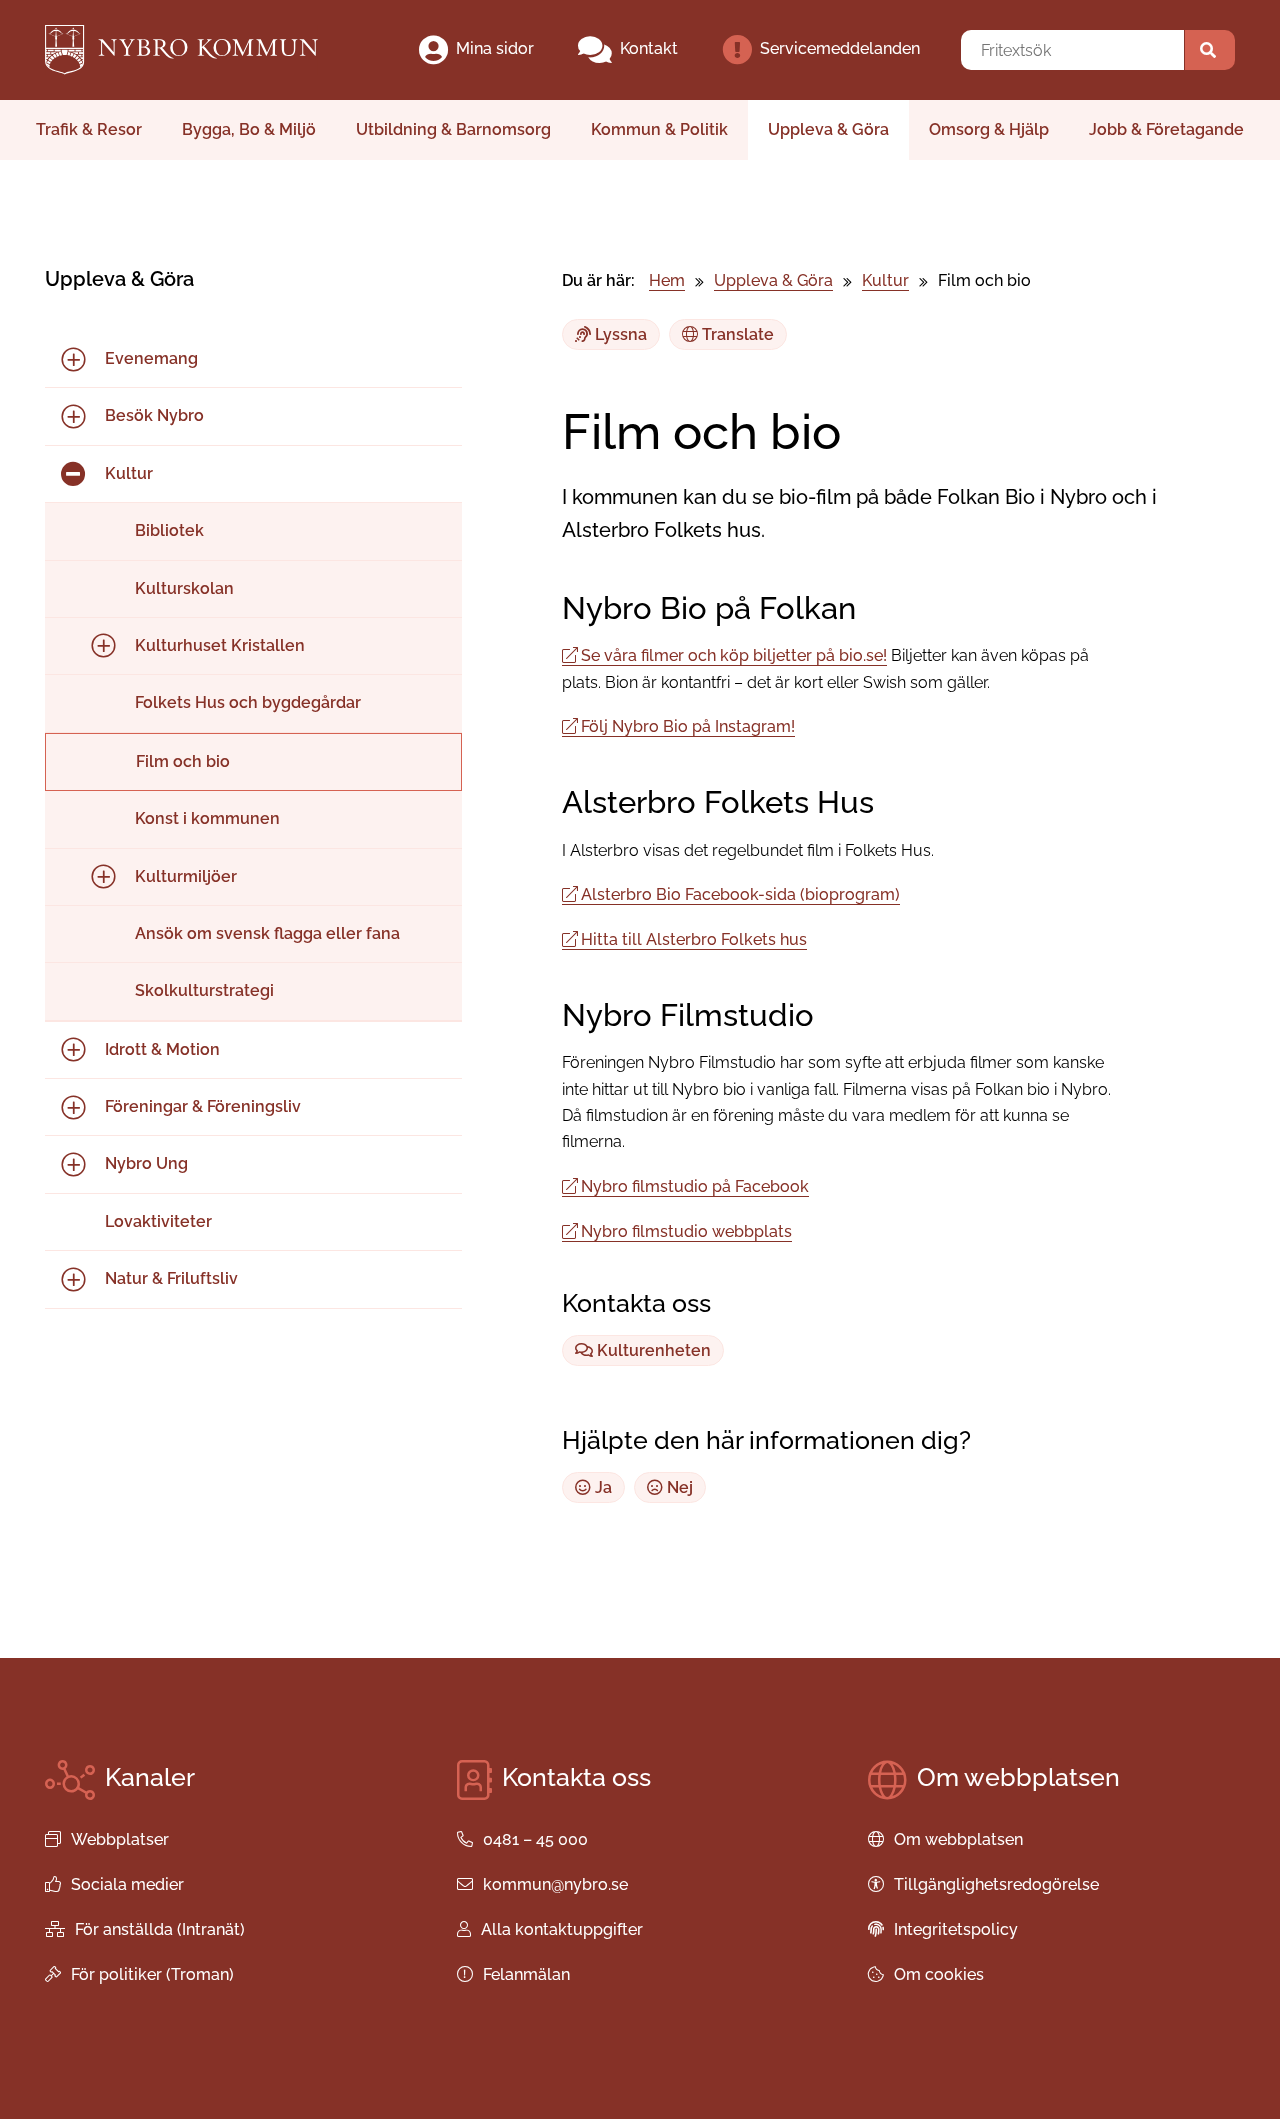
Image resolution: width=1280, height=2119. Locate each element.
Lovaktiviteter (158, 1221)
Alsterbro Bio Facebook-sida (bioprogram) (740, 894)
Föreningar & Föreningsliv (203, 1106)
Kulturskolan (184, 588)
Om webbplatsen (958, 1839)
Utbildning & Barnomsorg (453, 129)
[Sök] (1210, 50)
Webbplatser (120, 1839)
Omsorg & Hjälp (989, 129)
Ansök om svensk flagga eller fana (267, 933)
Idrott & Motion (162, 1049)
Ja (601, 1487)
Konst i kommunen (207, 818)
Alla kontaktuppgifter (562, 1929)
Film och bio (183, 761)
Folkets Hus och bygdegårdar (248, 702)
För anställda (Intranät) (160, 1929)
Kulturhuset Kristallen (220, 645)
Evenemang (151, 358)
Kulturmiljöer (186, 876)
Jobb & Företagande (1166, 129)
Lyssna (619, 334)
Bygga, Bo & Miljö (249, 129)
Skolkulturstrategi (204, 990)
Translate (736, 334)
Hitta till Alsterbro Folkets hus (694, 939)
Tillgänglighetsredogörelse (996, 1884)
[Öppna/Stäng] (73, 359)
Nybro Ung (146, 1163)
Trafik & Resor (89, 129)
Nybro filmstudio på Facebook (695, 1186)
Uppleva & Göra (828, 129)
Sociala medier (127, 1884)
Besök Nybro (154, 415)
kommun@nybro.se (555, 1884)
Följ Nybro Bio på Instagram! (688, 726)
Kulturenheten (652, 1350)
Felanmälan (526, 1974)
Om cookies (939, 1974)
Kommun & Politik (659, 129)
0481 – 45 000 (535, 1839)
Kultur (129, 473)
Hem (667, 280)
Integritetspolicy (956, 1929)
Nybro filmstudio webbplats (686, 1231)
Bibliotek (169, 530)
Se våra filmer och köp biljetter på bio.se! (734, 655)
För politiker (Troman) (152, 1974)
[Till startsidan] (198, 50)
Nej (678, 1487)
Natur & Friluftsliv (171, 1278)
